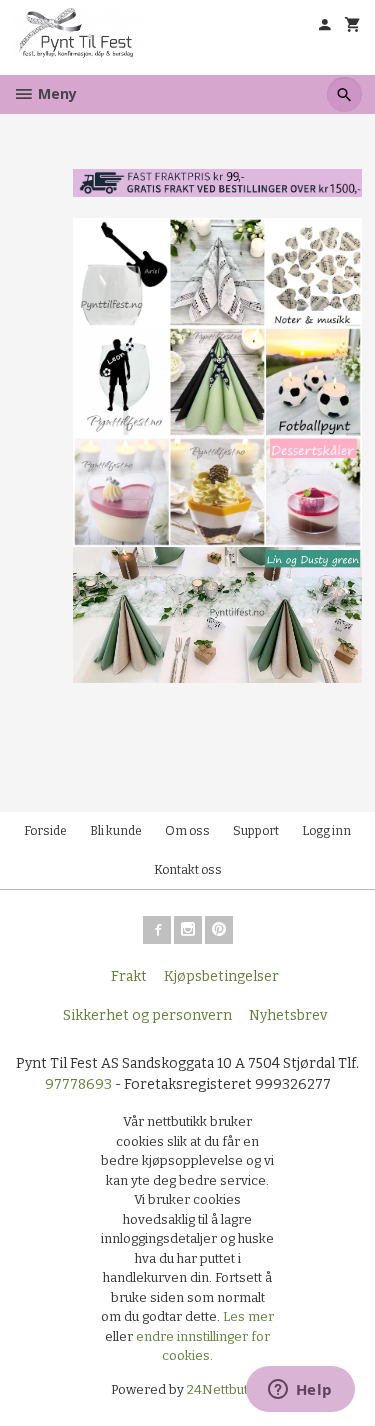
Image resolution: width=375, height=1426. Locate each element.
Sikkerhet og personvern (147, 1015)
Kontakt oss (188, 870)
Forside (45, 831)
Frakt (129, 976)
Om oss (187, 831)
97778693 (78, 1084)
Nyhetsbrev (288, 1015)
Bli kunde (116, 831)
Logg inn (326, 831)
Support (256, 831)
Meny (55, 93)
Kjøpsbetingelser (221, 976)
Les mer (248, 1316)
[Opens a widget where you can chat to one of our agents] (300, 1391)
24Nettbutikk (226, 1389)
